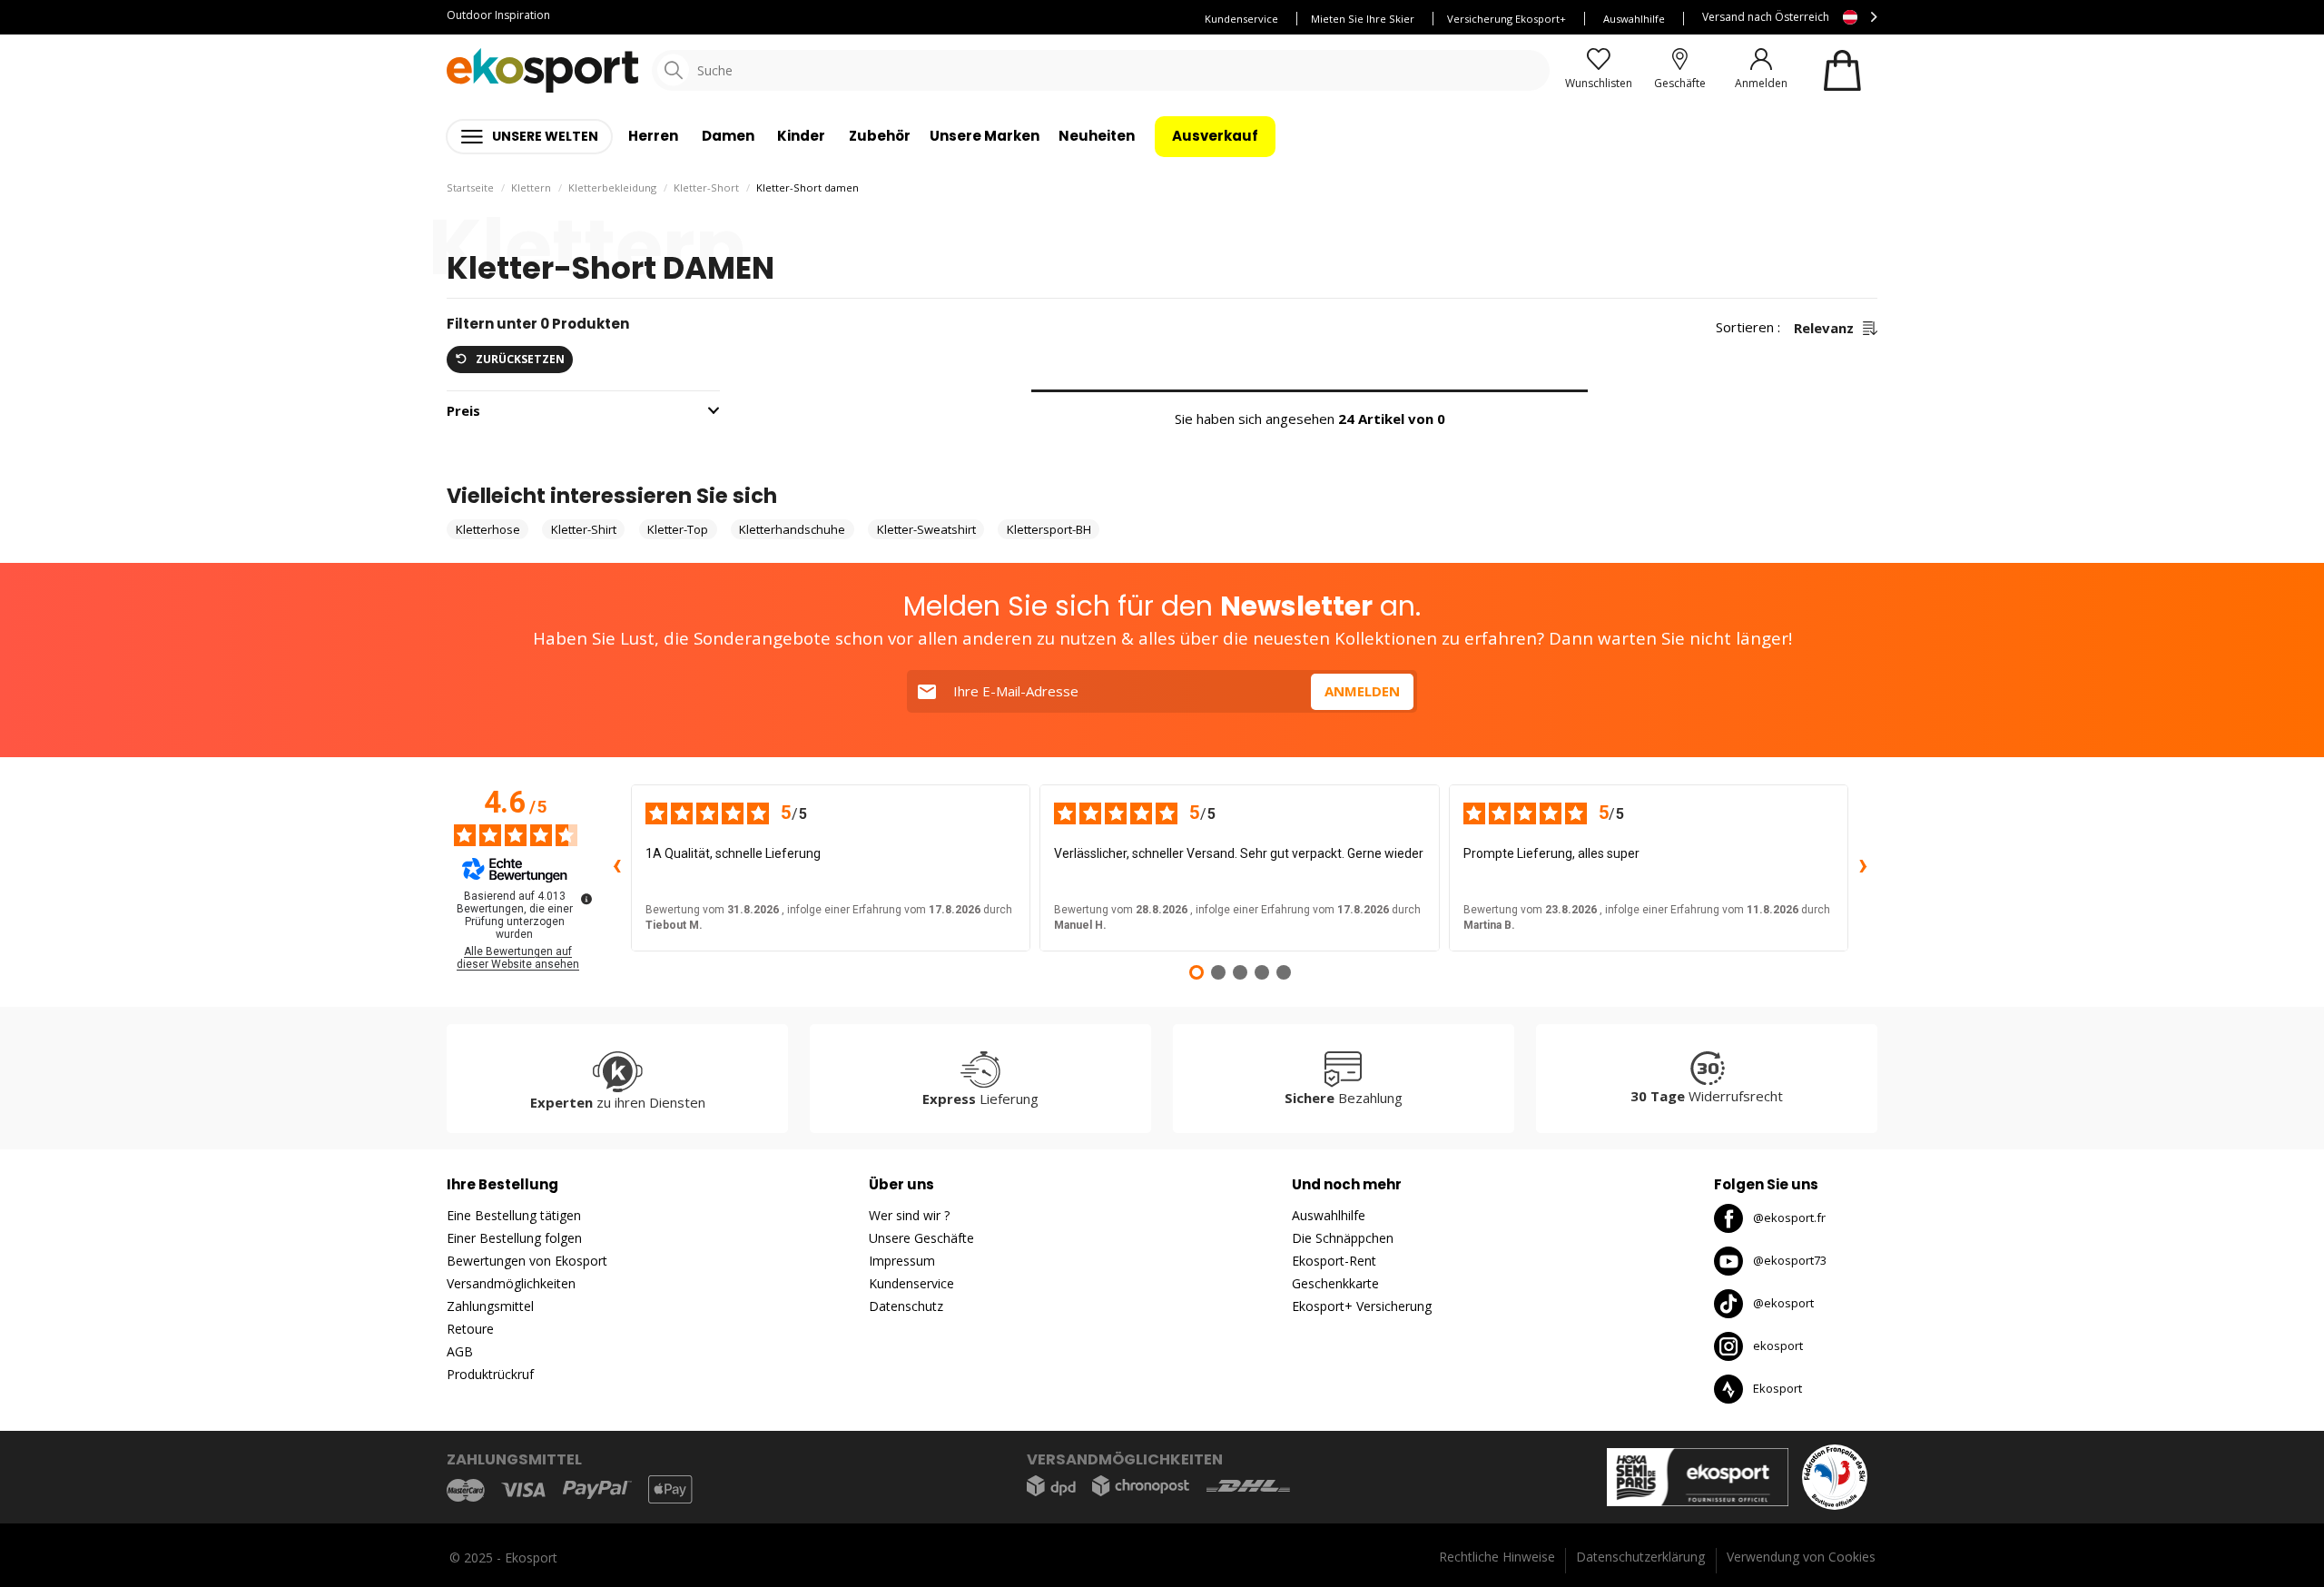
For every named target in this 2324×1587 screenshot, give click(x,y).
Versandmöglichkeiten (511, 1283)
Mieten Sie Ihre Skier (1363, 19)
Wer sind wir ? (909, 1215)
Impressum (902, 1261)
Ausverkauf (1215, 136)
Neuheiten (1097, 136)
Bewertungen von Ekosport (527, 1261)
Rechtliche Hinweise (1497, 1557)
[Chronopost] (1141, 1486)
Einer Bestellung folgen (514, 1238)
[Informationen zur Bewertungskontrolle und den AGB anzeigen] (586, 899)
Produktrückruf (490, 1374)
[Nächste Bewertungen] (1863, 868)
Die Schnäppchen (1343, 1238)
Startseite (470, 187)
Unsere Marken (985, 136)
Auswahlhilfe (1634, 19)
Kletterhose (488, 529)
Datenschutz (906, 1306)
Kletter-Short (706, 187)
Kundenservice (1241, 19)
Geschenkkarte (1335, 1283)
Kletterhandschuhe (792, 529)
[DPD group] (1051, 1486)
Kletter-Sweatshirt (926, 529)
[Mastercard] (466, 1489)
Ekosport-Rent (1334, 1261)
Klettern (531, 187)
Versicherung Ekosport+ (1507, 19)
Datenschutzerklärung (1640, 1557)
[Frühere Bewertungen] (616, 868)
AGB (460, 1351)
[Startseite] (542, 70)
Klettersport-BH (1049, 529)
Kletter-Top (678, 529)
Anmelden (1362, 691)
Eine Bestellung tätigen (514, 1215)
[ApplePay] (670, 1489)
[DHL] (1248, 1486)
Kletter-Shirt (584, 529)
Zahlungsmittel (490, 1306)
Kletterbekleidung (612, 187)
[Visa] (523, 1490)
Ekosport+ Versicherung (1362, 1306)
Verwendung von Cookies (1801, 1557)
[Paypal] (597, 1490)
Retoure (470, 1329)
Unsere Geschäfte (921, 1238)
